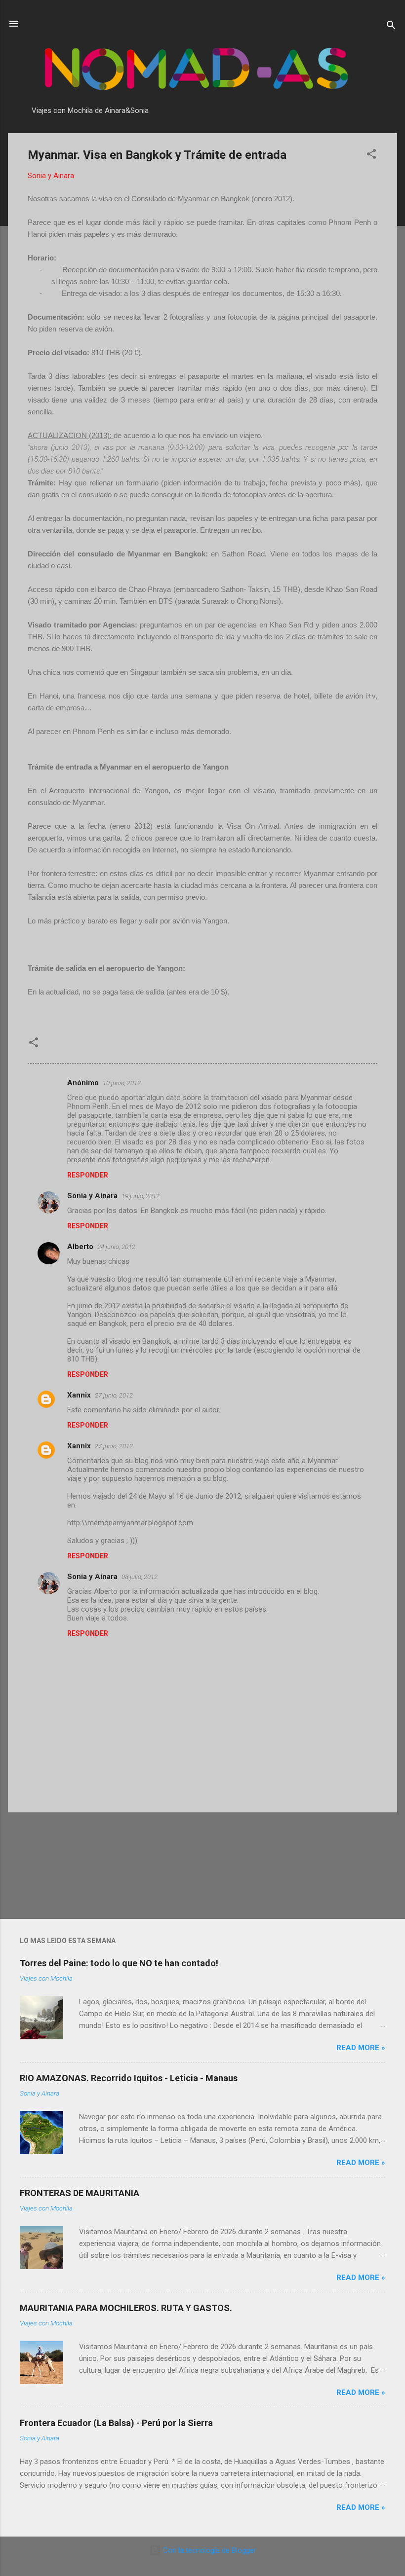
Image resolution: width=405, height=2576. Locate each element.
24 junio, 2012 (116, 1247)
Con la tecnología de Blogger (209, 2550)
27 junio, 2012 (114, 1395)
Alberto (80, 1247)
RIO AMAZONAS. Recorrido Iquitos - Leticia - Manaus (129, 2078)
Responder (88, 1175)
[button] (371, 156)
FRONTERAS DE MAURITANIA (80, 2193)
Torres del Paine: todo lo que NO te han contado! (119, 1963)
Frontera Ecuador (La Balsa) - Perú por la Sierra (116, 2423)
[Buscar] (391, 27)
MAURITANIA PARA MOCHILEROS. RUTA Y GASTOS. (126, 2308)
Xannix (79, 1395)
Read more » (361, 2048)
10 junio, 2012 (122, 1083)
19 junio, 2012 (141, 1196)
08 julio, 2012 (140, 1577)
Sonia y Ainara (92, 1196)
